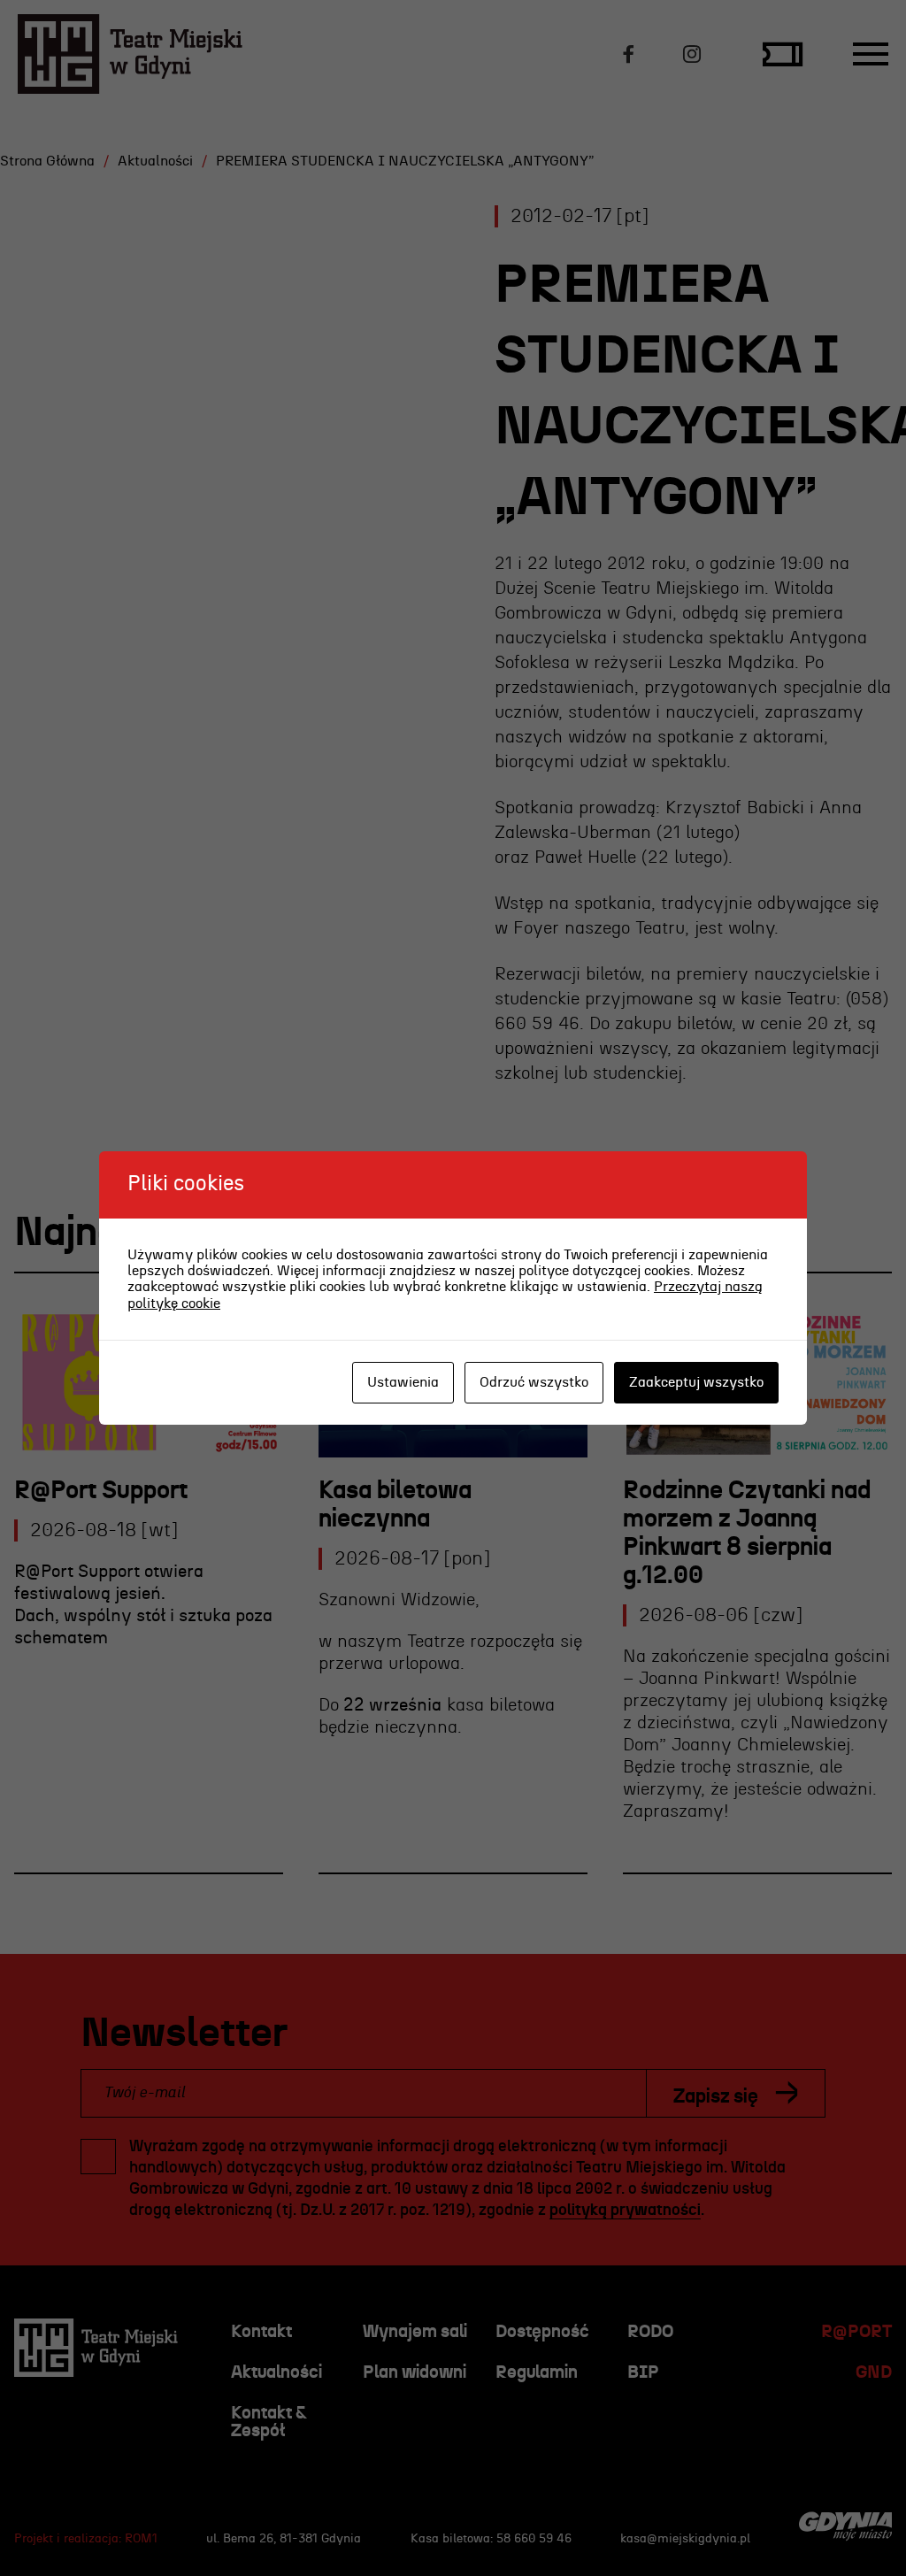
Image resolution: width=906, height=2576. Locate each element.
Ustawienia (403, 1382)
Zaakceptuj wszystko (696, 1382)
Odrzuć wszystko (534, 1382)
